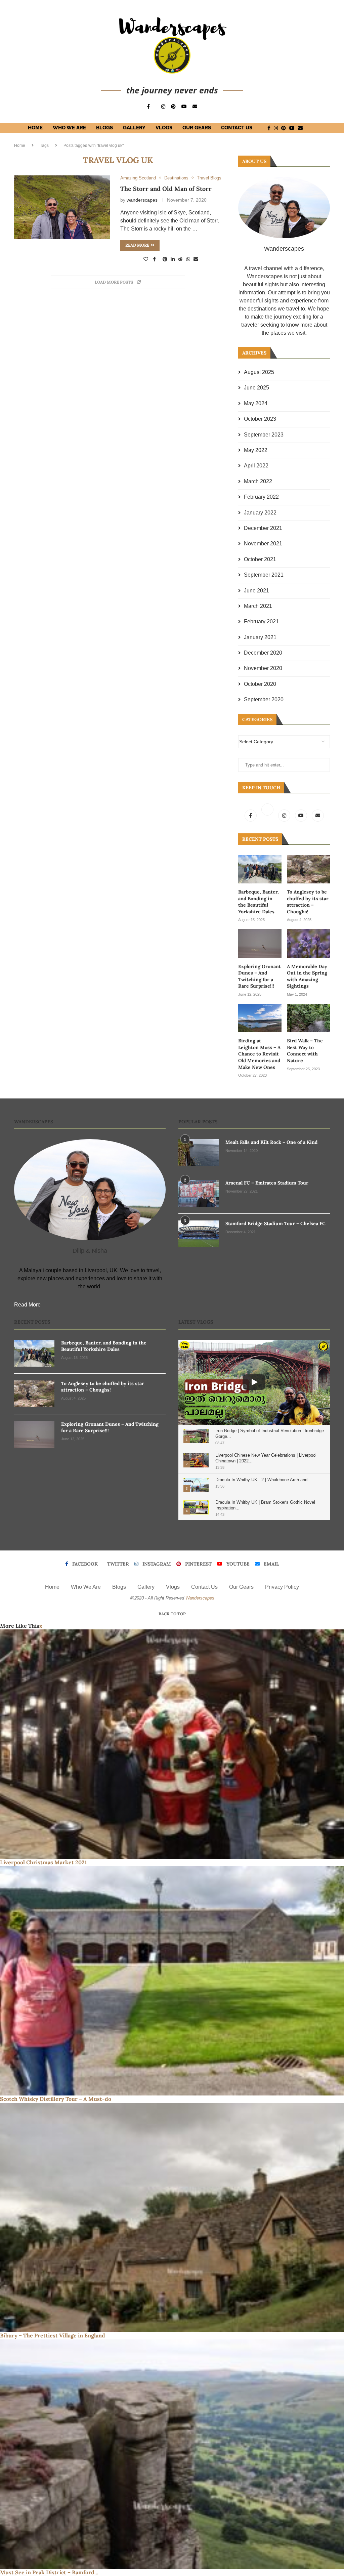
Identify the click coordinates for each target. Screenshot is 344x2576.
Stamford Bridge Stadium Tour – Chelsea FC (275, 1223)
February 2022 (261, 497)
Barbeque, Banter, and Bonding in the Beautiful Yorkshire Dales (259, 902)
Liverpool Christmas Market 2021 (44, 1862)
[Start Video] (254, 1382)
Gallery (134, 128)
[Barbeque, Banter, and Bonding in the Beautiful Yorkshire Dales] (260, 869)
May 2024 (256, 403)
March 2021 (258, 606)
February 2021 (261, 621)
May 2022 (256, 450)
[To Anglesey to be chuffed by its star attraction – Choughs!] (308, 869)
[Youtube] (184, 107)
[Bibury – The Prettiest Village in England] (172, 2218)
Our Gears (197, 128)
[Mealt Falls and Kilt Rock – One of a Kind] (199, 1153)
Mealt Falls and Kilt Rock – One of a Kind (271, 1142)
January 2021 (260, 637)
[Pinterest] (173, 107)
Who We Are (69, 128)
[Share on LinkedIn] (173, 259)
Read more (137, 245)
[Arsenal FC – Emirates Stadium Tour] (199, 1193)
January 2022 (260, 513)
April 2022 (256, 466)
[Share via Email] (196, 259)
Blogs (104, 128)
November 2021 (263, 544)
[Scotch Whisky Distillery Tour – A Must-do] (172, 1981)
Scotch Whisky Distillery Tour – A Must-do (56, 2099)
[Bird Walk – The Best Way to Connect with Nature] (308, 1018)
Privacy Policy (282, 1587)
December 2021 (263, 528)
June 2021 (256, 591)
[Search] (318, 128)
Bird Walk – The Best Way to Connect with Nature (305, 1051)
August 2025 (259, 372)
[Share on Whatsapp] (188, 259)
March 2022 (258, 481)
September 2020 (264, 699)
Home (35, 128)
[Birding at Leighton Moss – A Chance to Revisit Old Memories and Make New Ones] (260, 1018)
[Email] (195, 107)
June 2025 (256, 388)
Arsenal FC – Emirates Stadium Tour (267, 1183)
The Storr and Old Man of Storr (166, 189)
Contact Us (237, 128)
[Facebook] (148, 107)
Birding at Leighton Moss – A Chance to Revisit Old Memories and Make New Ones (259, 1054)
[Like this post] (146, 259)
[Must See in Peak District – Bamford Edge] (172, 2454)
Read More (27, 1305)
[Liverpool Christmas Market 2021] (172, 1744)
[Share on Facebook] (154, 259)
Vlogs (164, 128)
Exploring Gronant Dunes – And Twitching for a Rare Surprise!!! (260, 976)
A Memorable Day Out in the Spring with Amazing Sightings (307, 976)
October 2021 (260, 559)
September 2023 (264, 435)
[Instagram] (163, 107)
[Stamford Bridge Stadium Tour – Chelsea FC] (199, 1234)
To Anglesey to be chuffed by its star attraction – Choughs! (308, 902)
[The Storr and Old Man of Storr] (62, 207)
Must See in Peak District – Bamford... (49, 2572)
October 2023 (260, 419)
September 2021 (264, 575)
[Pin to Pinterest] (165, 259)
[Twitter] (268, 815)
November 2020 (263, 668)
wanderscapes (142, 200)
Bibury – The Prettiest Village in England (53, 2335)
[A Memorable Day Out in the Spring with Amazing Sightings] (308, 943)
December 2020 (263, 653)
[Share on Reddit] (180, 259)
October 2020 (260, 684)
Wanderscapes (200, 1598)
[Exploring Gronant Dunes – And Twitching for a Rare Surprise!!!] (260, 943)
